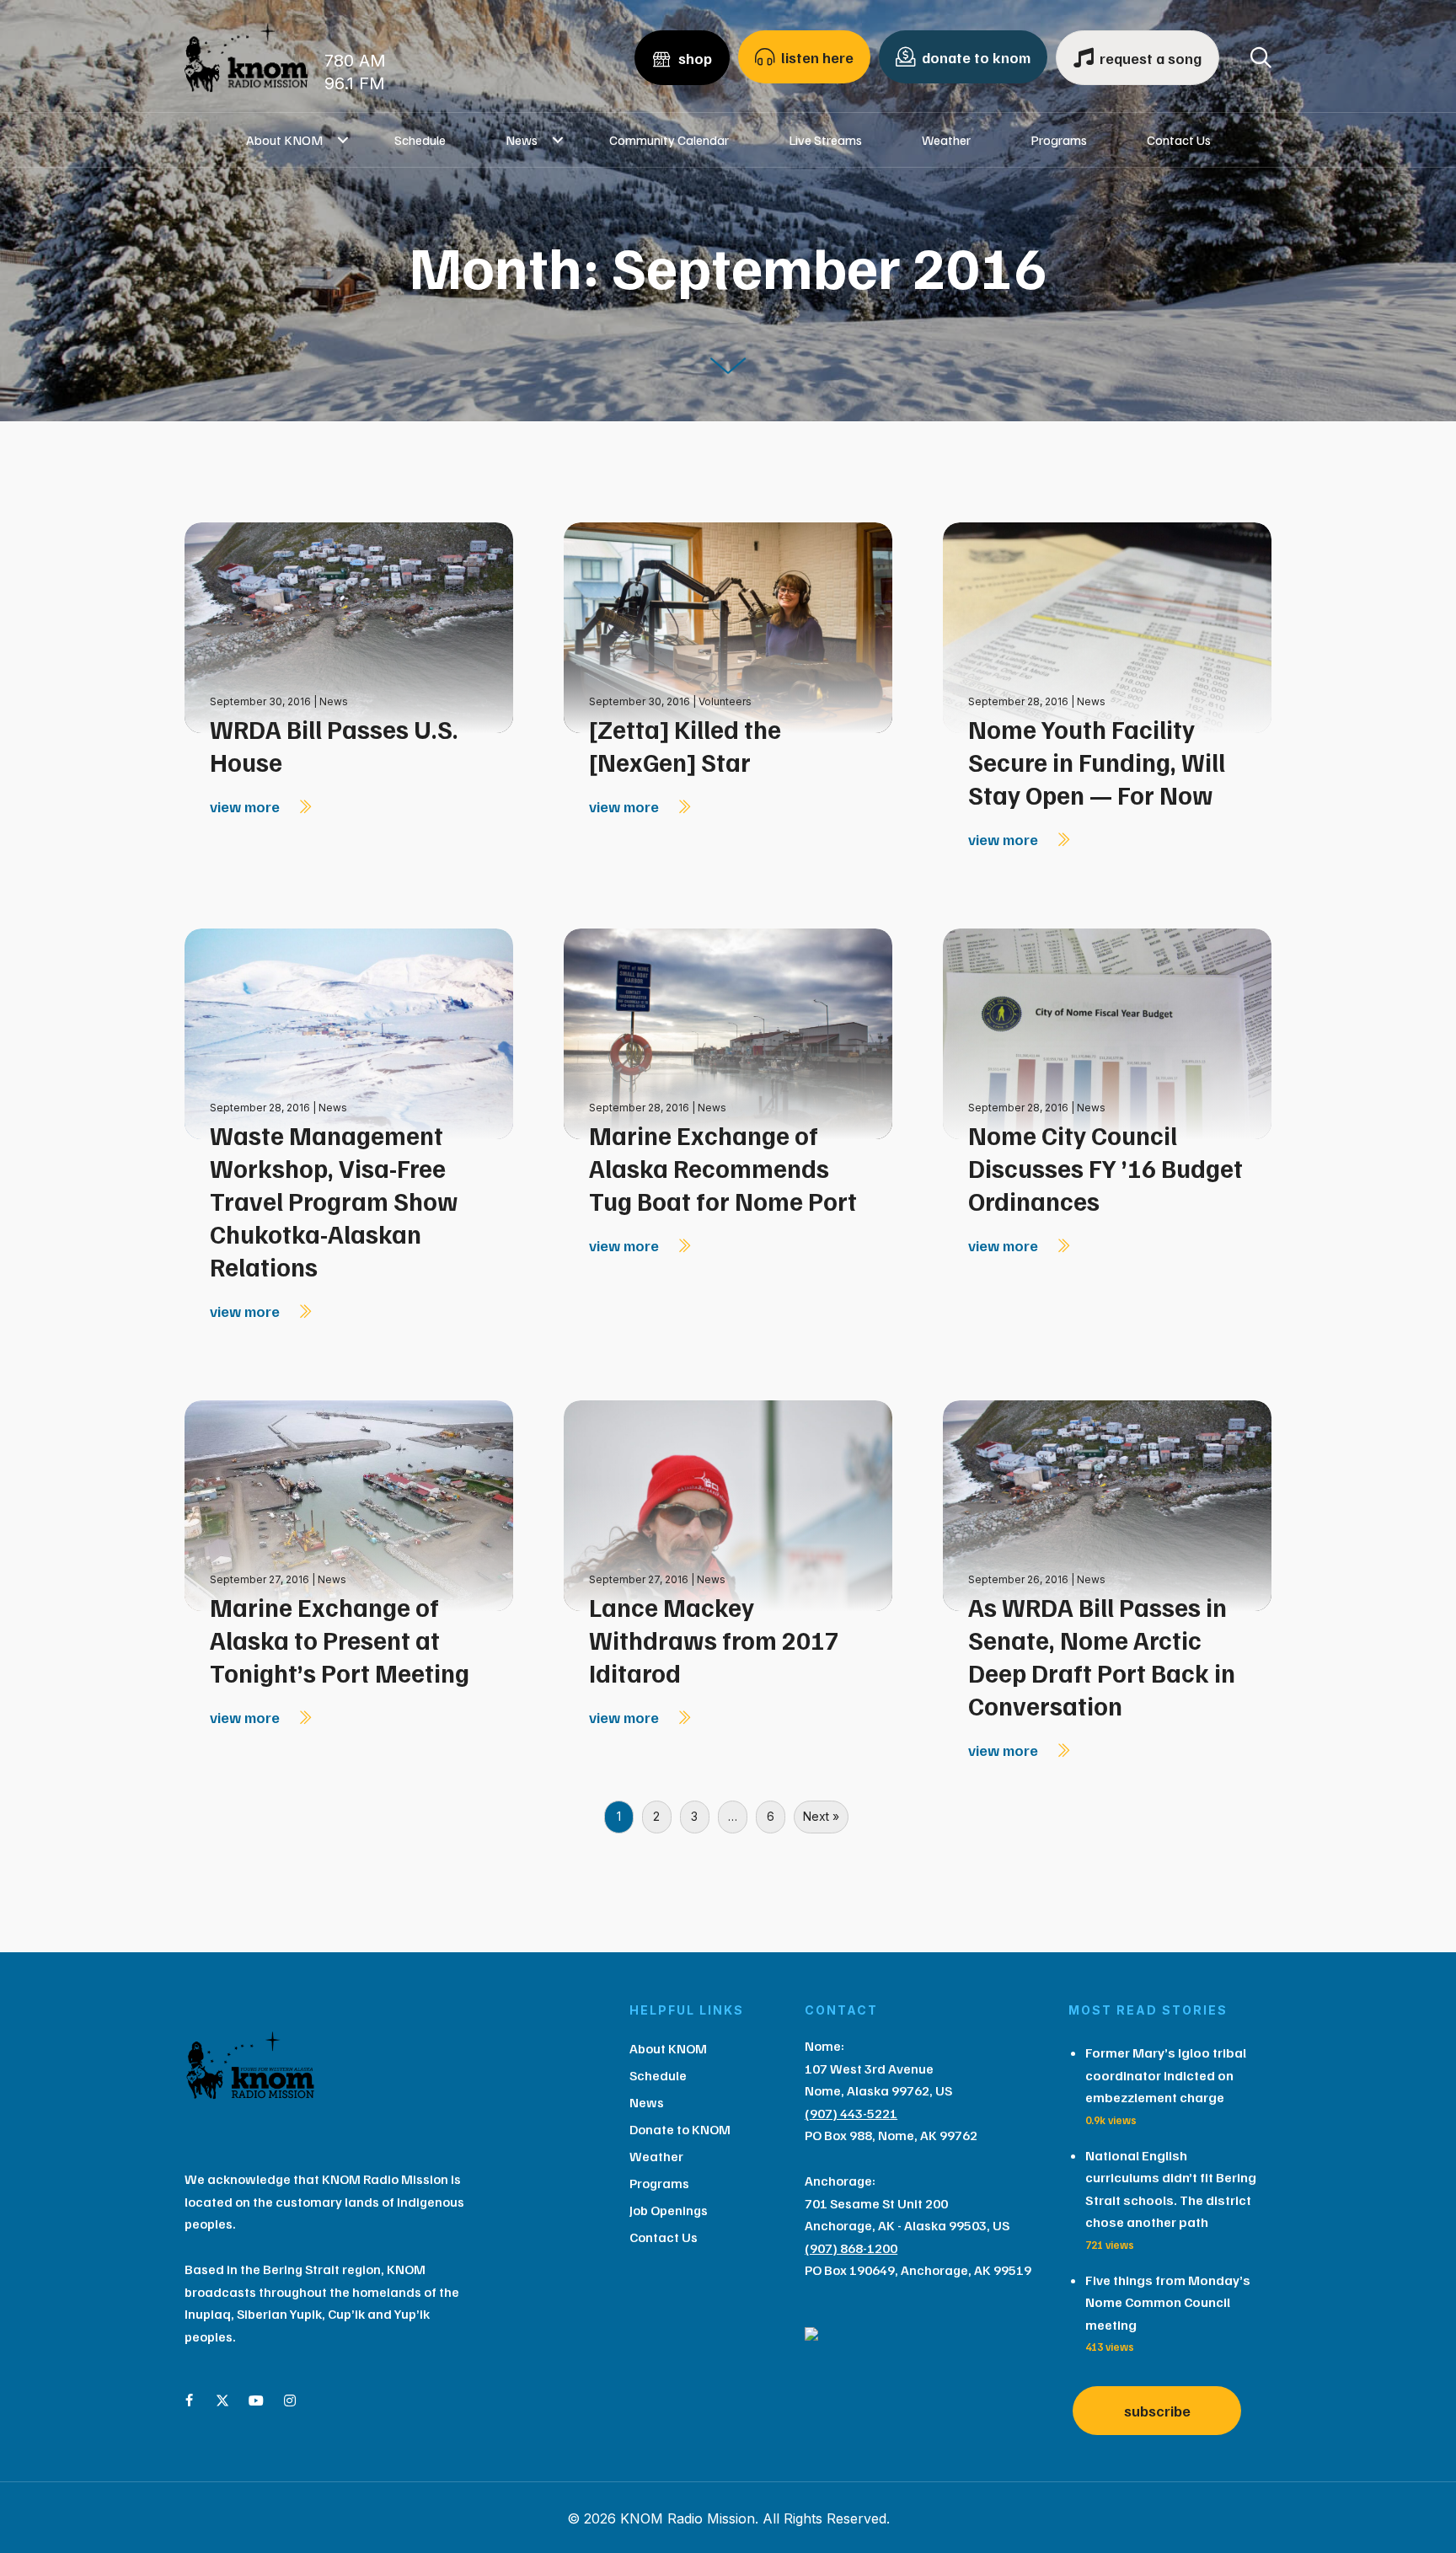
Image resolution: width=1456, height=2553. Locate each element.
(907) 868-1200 (851, 2248)
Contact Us (1179, 140)
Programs (1059, 140)
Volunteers (725, 701)
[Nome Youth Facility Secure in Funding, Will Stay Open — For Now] (1107, 626)
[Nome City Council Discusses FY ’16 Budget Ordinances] (1107, 1033)
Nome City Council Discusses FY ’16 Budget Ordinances (1105, 1168)
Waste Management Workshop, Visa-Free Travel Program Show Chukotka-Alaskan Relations (334, 1201)
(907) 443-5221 (851, 2113)
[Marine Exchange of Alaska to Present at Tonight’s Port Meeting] (349, 1504)
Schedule (420, 140)
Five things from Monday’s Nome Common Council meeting (1168, 2302)
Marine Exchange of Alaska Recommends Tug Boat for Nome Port (723, 1168)
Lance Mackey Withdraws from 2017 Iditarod (714, 1640)
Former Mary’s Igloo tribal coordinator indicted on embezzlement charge (1166, 2075)
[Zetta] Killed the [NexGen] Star (685, 745)
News (522, 140)
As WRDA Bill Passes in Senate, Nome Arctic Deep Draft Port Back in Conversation (1102, 1656)
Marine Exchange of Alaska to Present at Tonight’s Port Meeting (340, 1640)
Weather (946, 140)
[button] (343, 140)
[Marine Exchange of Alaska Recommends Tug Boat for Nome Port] (728, 1033)
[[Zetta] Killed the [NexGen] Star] (728, 626)
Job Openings (669, 2210)
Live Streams (825, 140)
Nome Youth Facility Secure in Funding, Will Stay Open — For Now (1097, 762)
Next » (821, 1816)
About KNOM (284, 140)
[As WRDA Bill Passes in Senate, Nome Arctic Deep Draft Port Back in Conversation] (1107, 1504)
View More (246, 806)
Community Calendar (669, 140)
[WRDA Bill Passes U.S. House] (349, 626)
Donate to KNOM (680, 2129)
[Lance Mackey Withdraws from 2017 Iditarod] (728, 1504)
